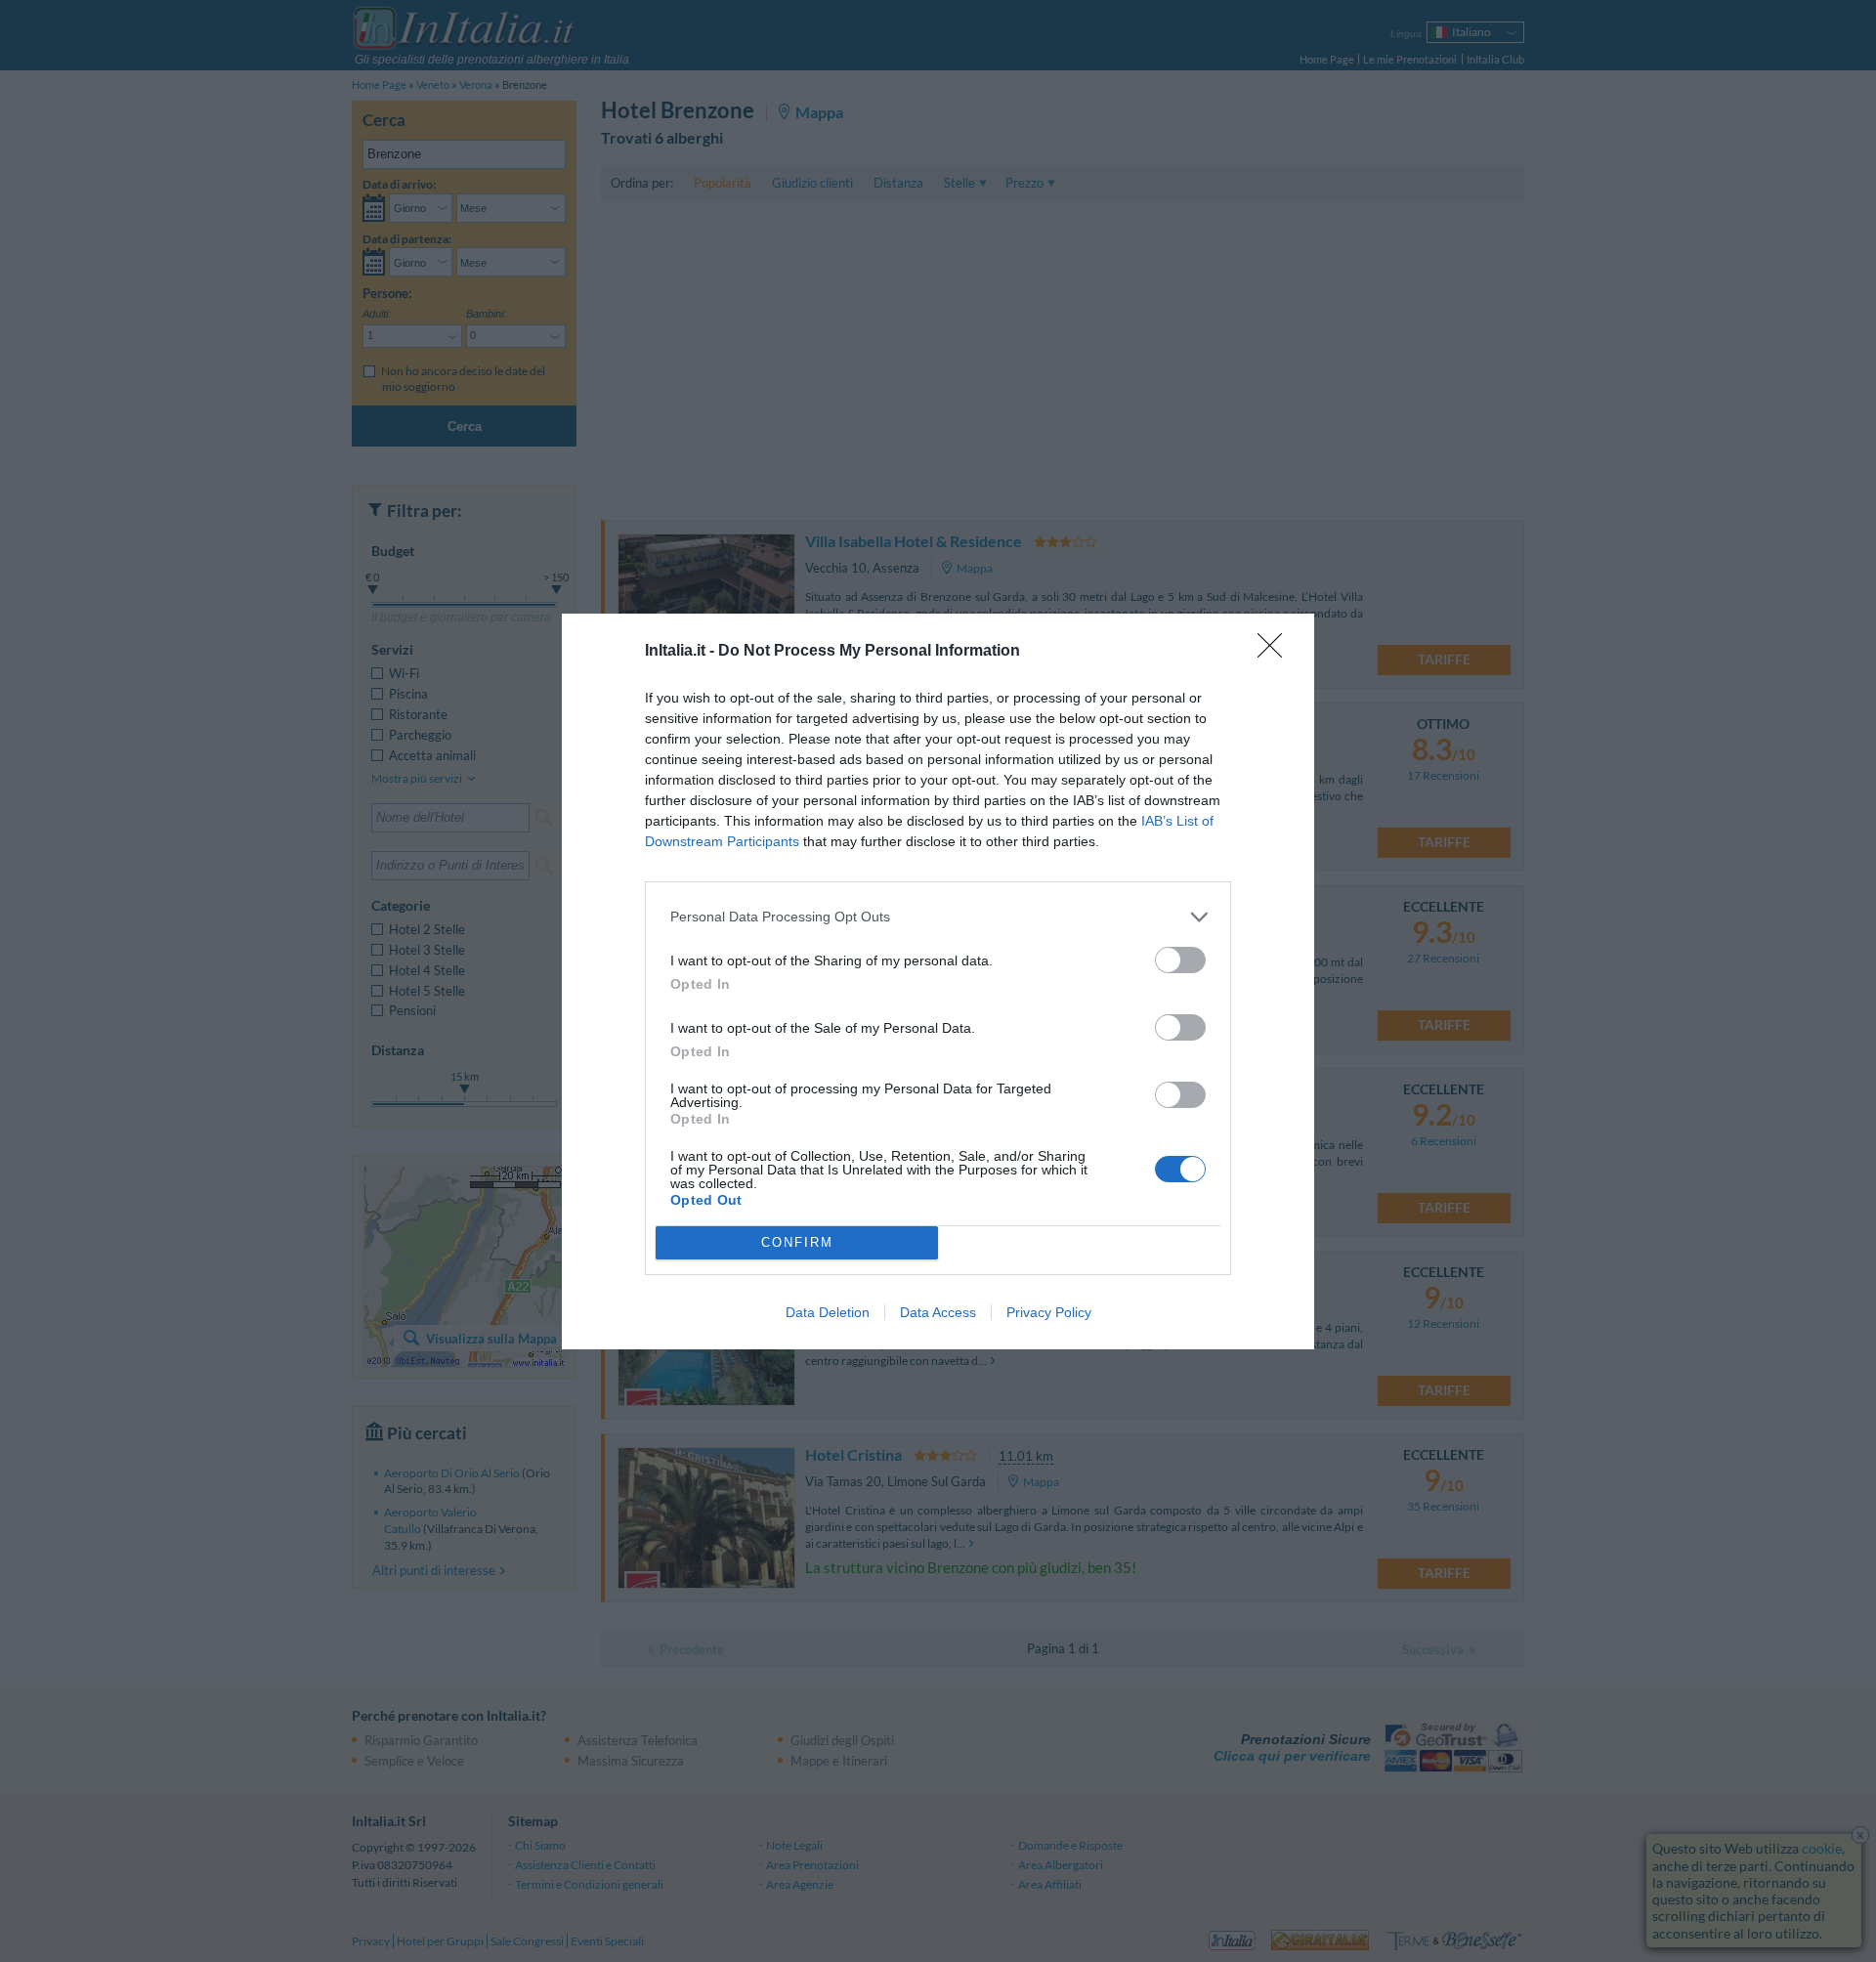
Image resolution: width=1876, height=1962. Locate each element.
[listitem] (938, 917)
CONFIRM (797, 1242)
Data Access (938, 1312)
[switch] (1180, 960)
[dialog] (938, 981)
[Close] (1276, 652)
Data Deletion (828, 1312)
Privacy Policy (1049, 1312)
